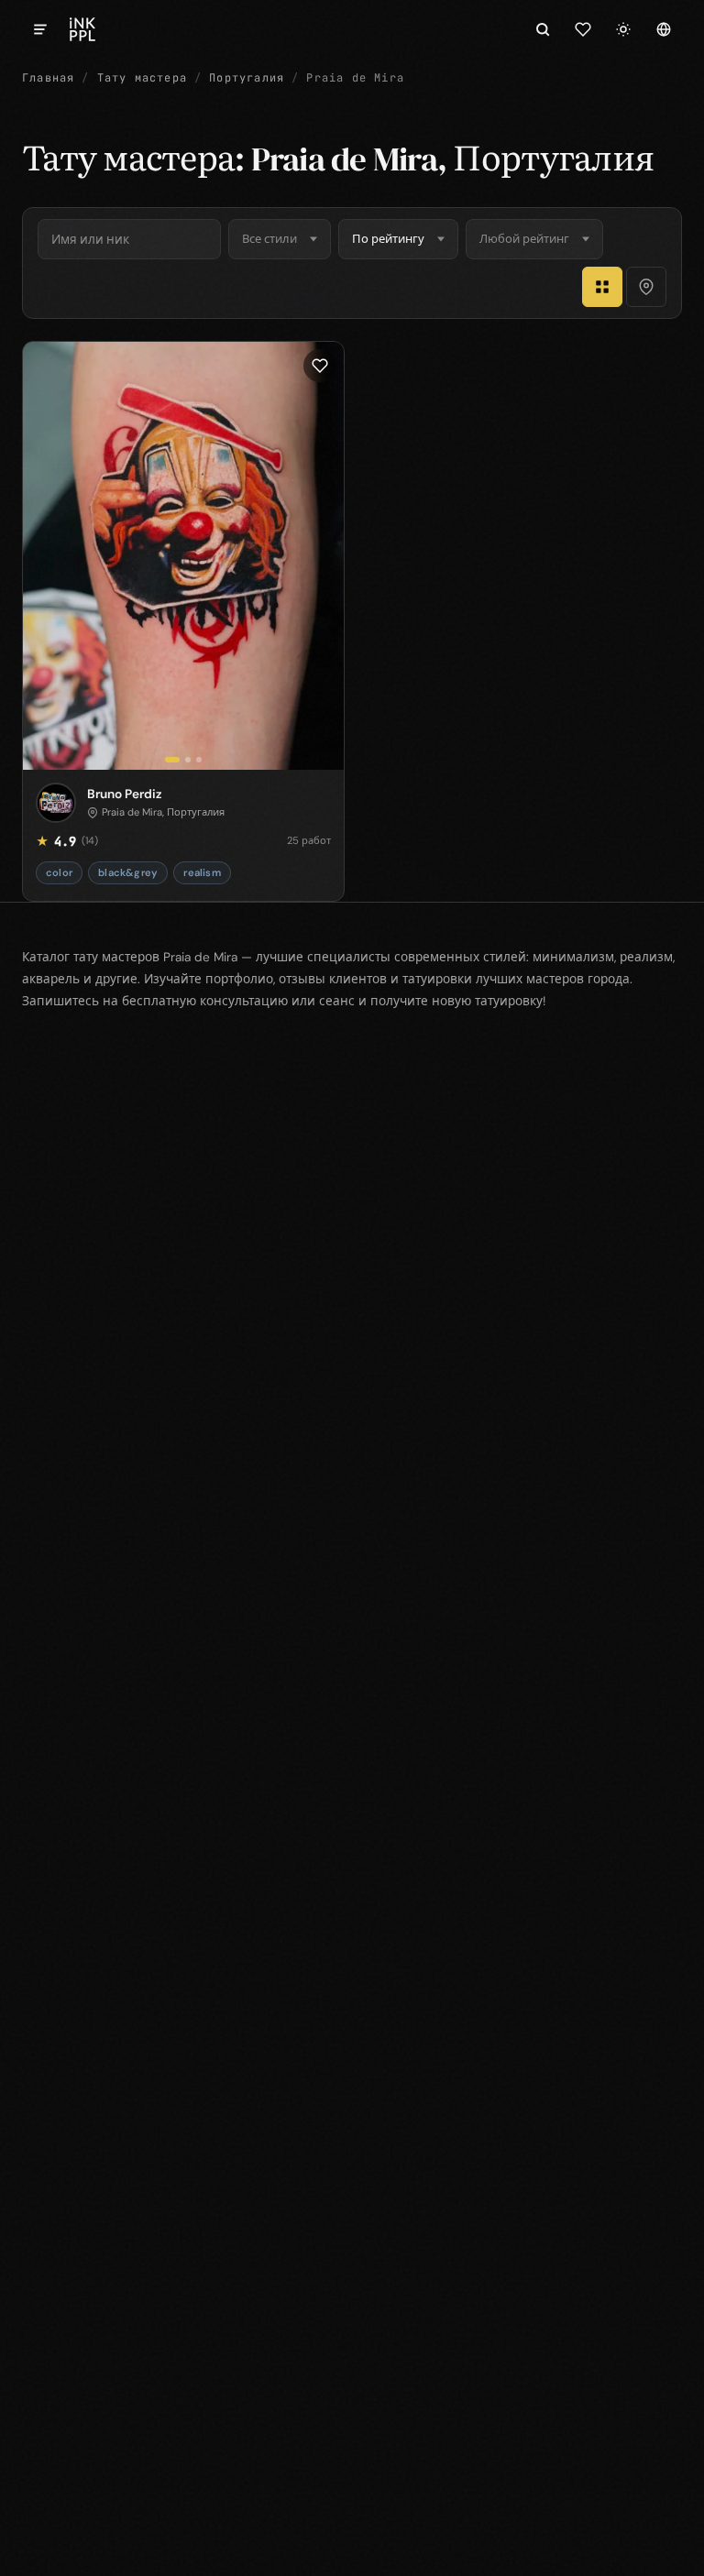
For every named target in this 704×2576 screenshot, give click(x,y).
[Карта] (646, 287)
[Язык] (664, 29)
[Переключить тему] (623, 29)
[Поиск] (543, 29)
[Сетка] (602, 287)
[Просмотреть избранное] (583, 29)
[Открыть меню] (40, 29)
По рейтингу (388, 239)
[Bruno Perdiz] (183, 556)
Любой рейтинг (524, 239)
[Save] (320, 366)
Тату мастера (142, 78)
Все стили (269, 239)
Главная (48, 78)
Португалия (247, 78)
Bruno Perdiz (125, 794)
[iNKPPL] (82, 29)
